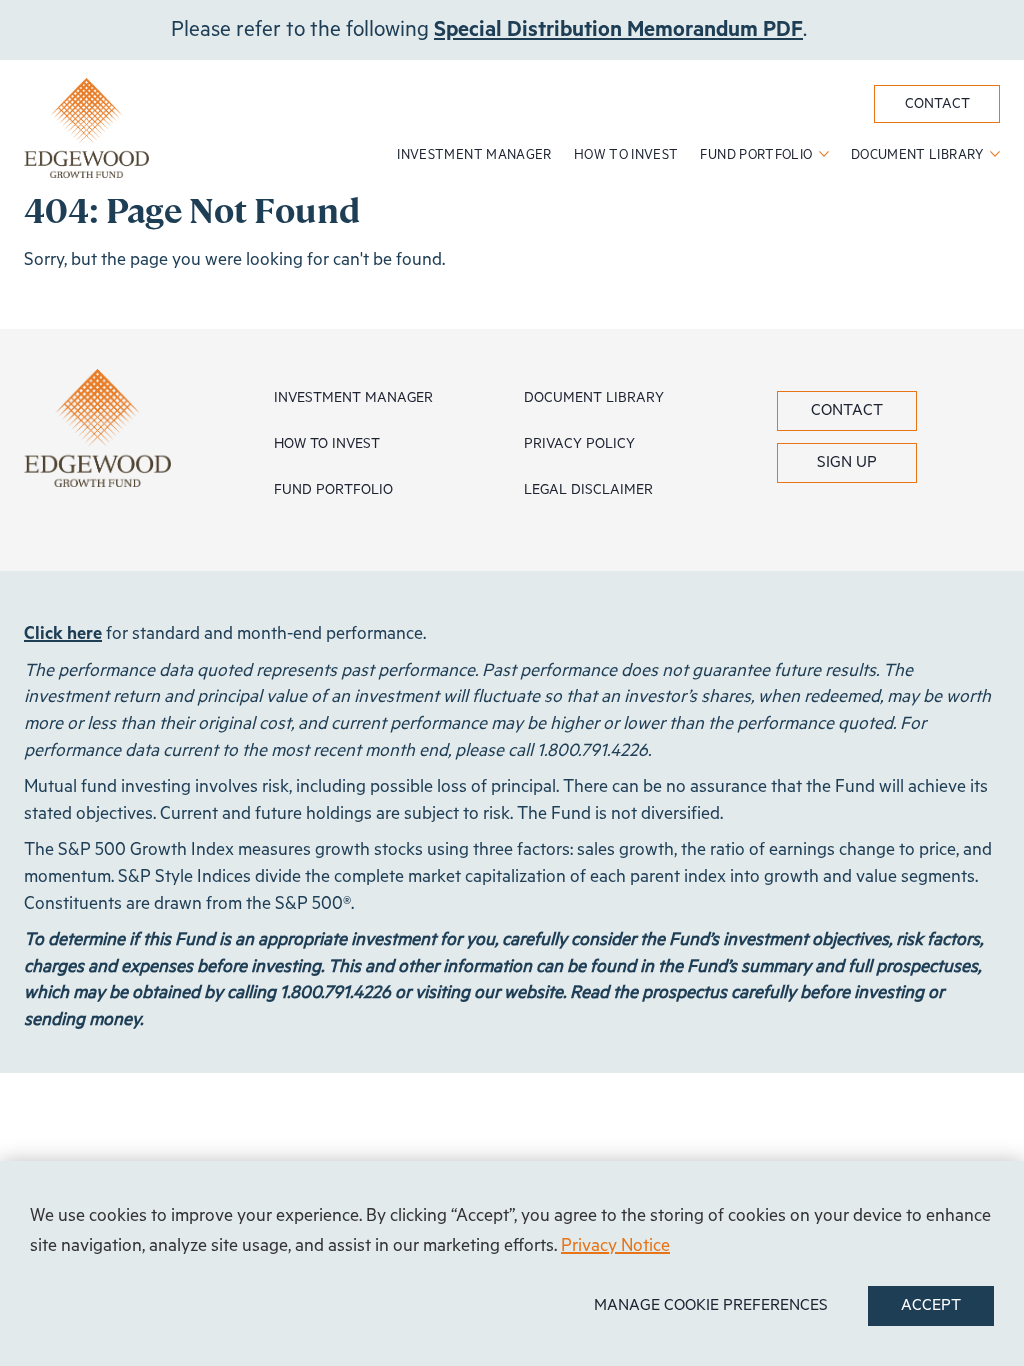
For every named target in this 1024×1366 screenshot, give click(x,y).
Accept (931, 1306)
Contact (937, 104)
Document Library (919, 155)
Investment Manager (474, 155)
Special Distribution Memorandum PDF (618, 30)
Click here (63, 634)
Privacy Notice (615, 1246)
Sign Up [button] (847, 463)
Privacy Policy (579, 444)
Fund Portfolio (757, 155)
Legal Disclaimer (588, 490)
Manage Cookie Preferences (711, 1306)
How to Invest (626, 155)
